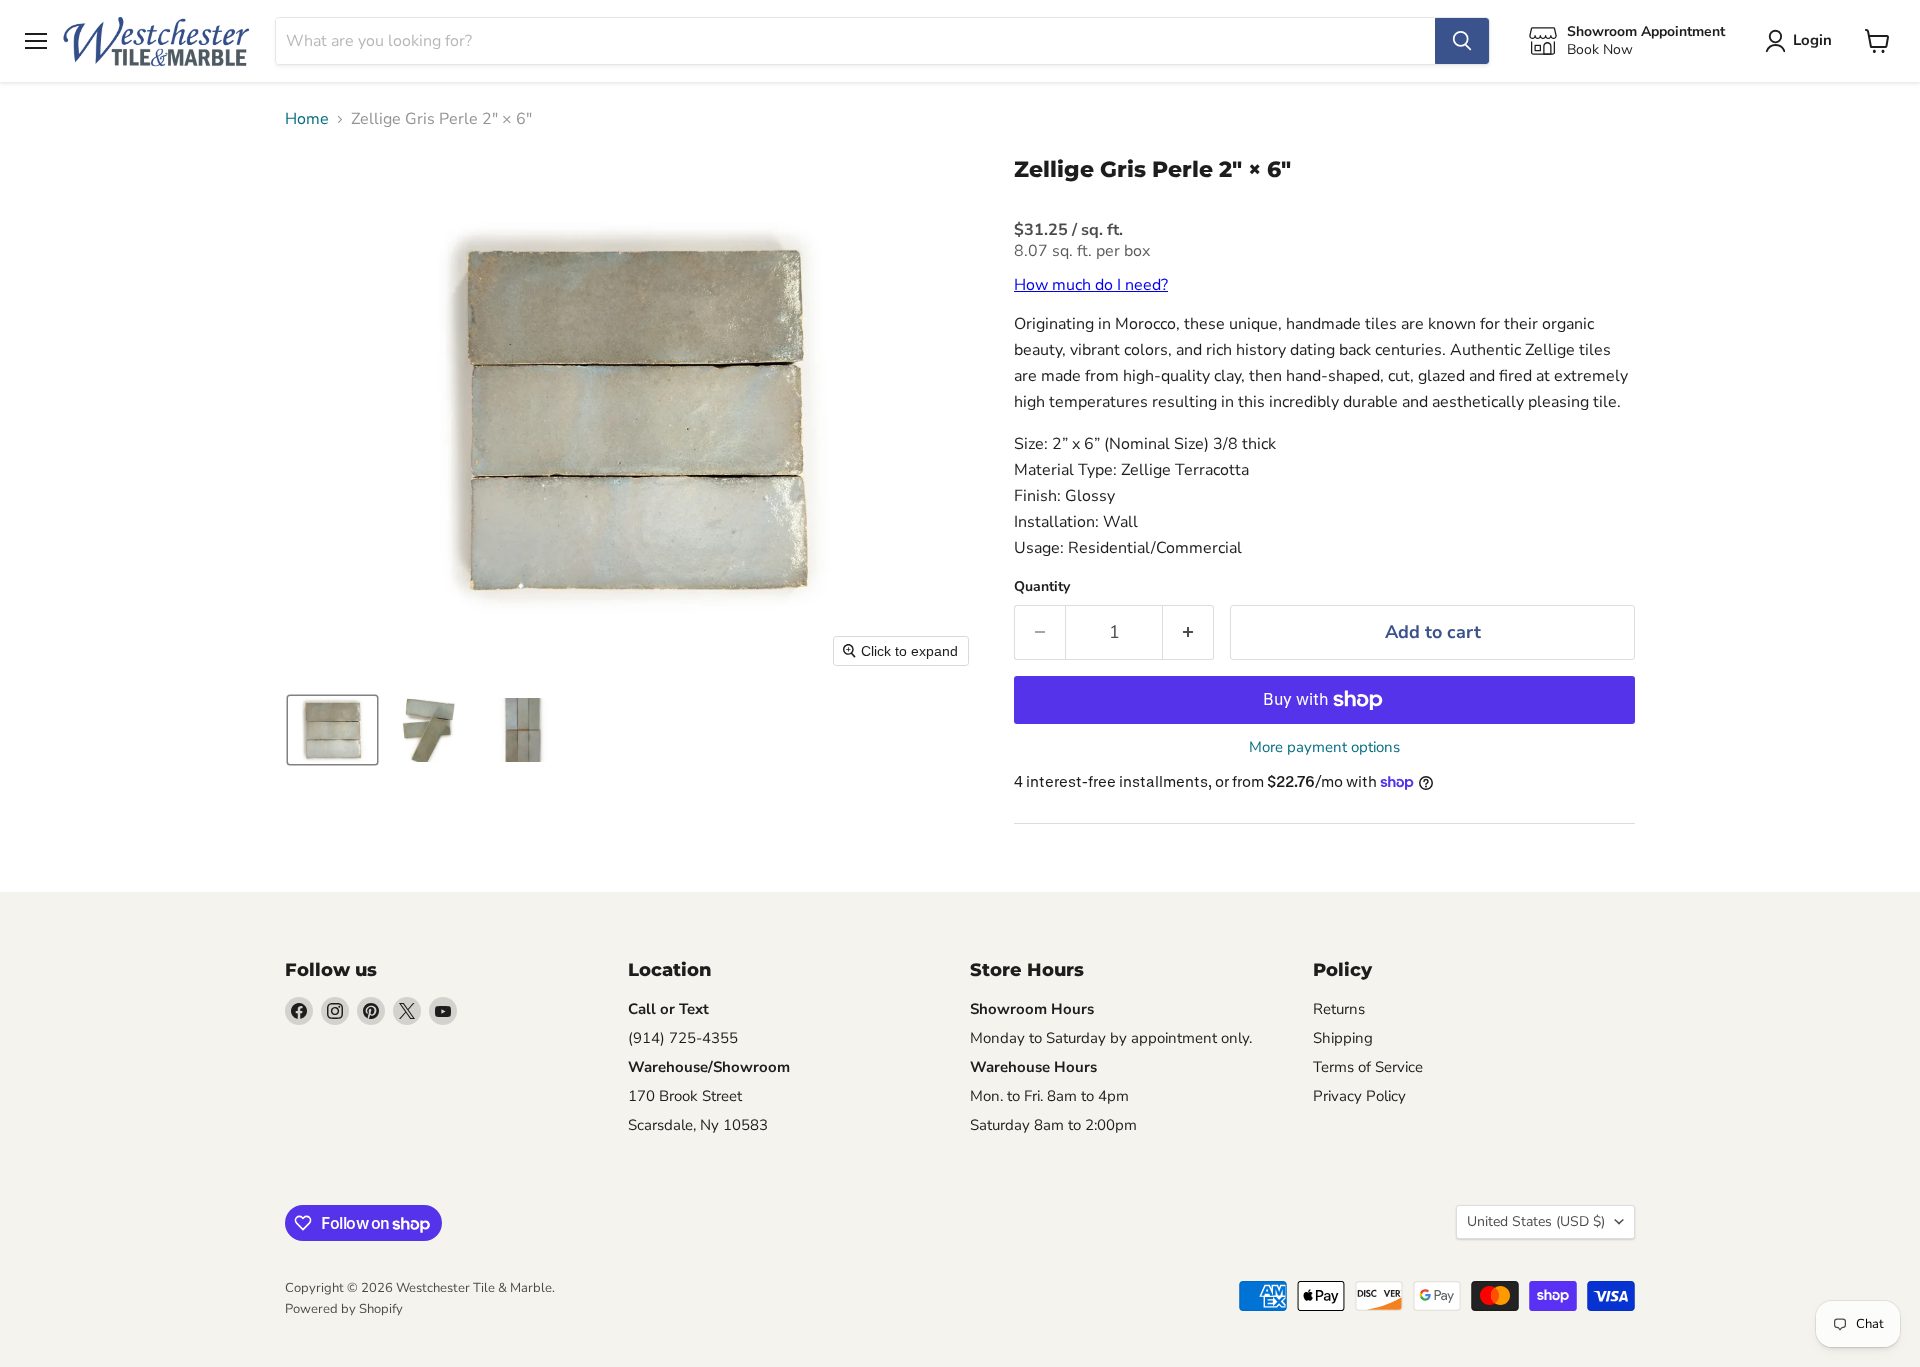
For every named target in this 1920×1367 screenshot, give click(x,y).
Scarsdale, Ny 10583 (698, 1125)
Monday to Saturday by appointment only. (1111, 1038)
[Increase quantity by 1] (1188, 632)
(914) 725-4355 (683, 1038)
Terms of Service (1368, 1067)
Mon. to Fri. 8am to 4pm (1049, 1096)
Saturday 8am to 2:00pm (1053, 1125)
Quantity (1042, 587)
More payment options (1324, 747)
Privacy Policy (1359, 1096)
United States (1536, 1221)
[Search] (1462, 41)
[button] (332, 730)
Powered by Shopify (344, 1309)
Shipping (1343, 1038)
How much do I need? (1091, 285)
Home (307, 119)
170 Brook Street (685, 1096)
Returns (1339, 1009)
